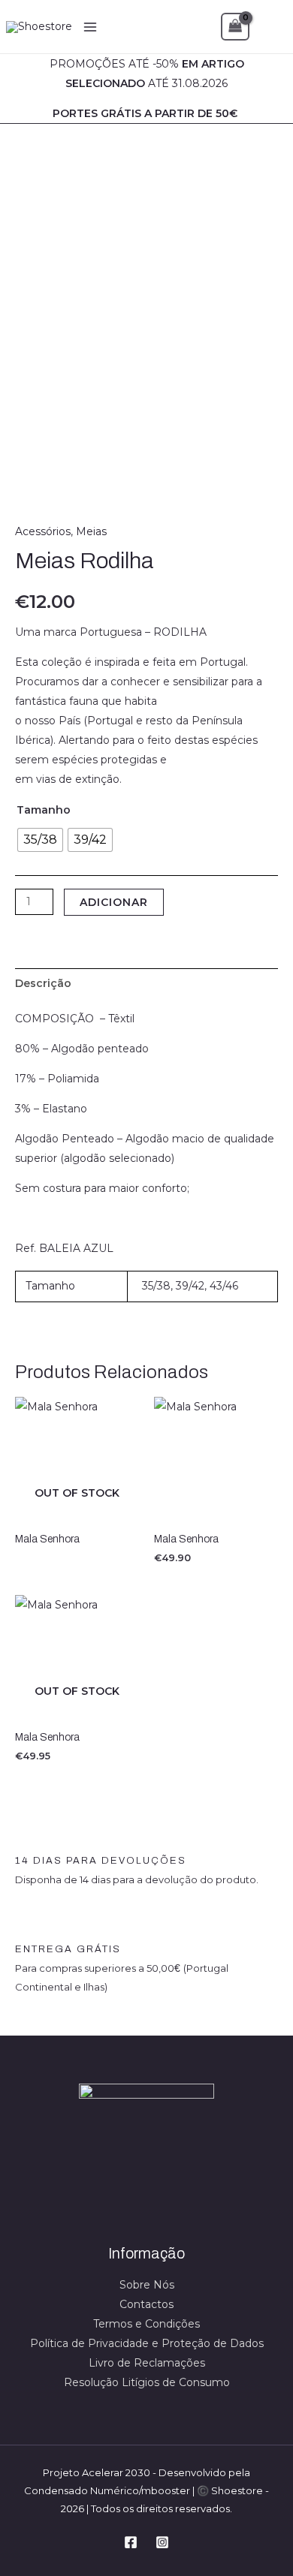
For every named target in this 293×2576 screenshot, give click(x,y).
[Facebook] (131, 2542)
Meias (91, 531)
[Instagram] (162, 2542)
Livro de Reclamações (147, 2363)
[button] (271, 27)
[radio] (40, 840)
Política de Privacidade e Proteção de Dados (147, 2343)
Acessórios (43, 531)
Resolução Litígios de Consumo (147, 2382)
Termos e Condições (146, 2324)
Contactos (146, 2304)
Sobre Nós (147, 2285)
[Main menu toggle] (90, 27)
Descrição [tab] (43, 983)
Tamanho (44, 810)
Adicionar (114, 902)
